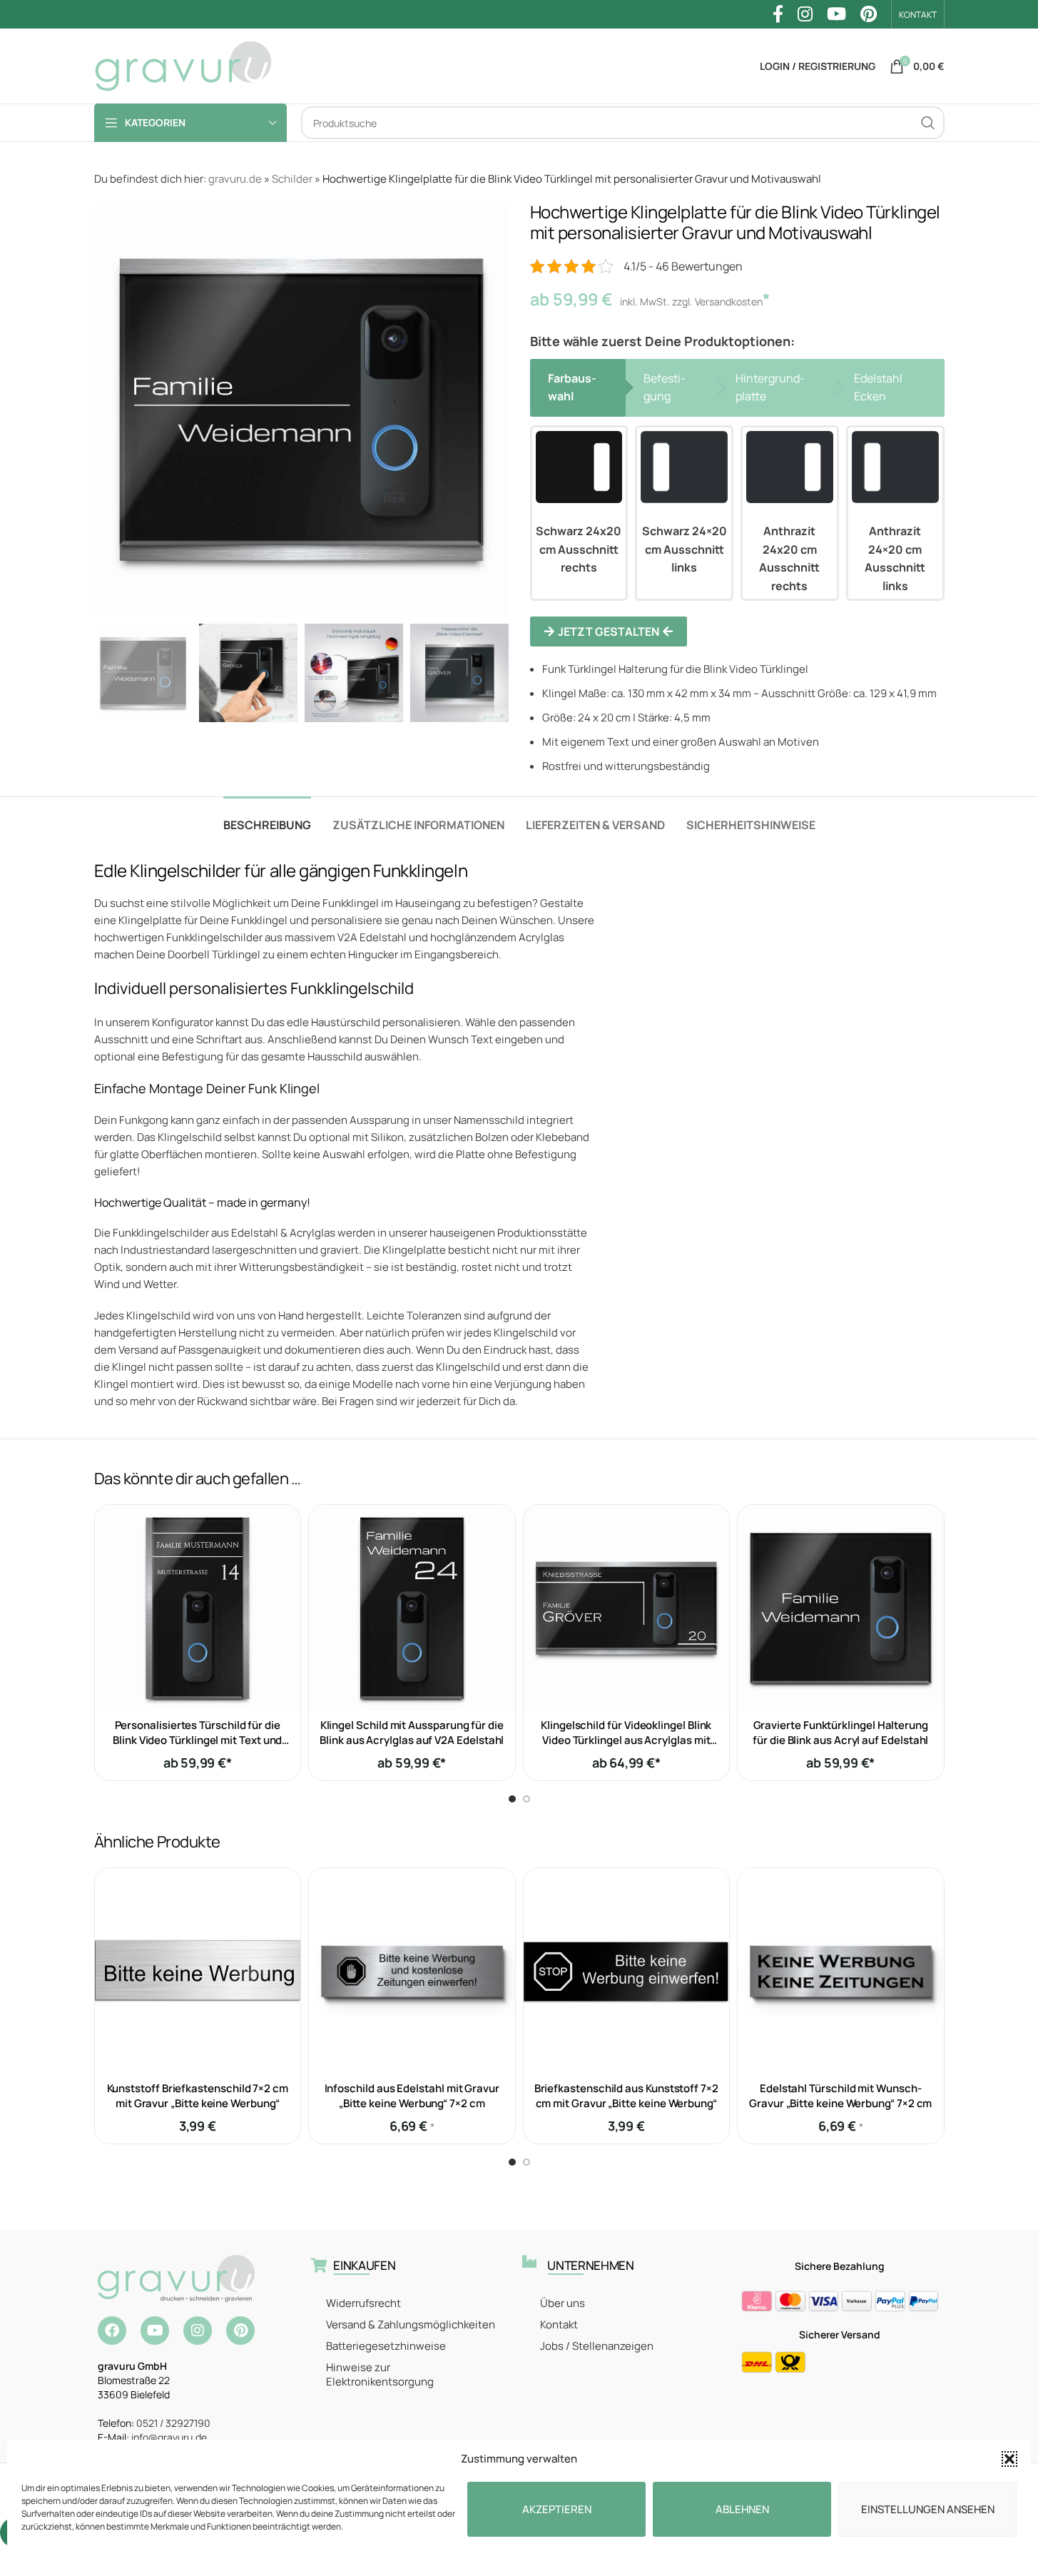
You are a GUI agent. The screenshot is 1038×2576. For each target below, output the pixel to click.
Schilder (292, 179)
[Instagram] (198, 2331)
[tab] (267, 818)
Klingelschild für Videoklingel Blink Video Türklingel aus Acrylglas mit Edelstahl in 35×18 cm (626, 1740)
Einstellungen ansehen (928, 2509)
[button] (1009, 2459)
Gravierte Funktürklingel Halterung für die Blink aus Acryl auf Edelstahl (840, 1733)
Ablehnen (742, 2509)
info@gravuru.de (169, 2437)
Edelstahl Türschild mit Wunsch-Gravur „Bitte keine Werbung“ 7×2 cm (840, 2096)
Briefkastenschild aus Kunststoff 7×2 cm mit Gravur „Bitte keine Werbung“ (626, 2096)
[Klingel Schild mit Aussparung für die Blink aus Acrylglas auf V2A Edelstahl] (412, 1608)
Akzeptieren (557, 2509)
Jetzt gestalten (609, 632)
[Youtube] (155, 2331)
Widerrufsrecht (363, 2303)
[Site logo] (183, 65)
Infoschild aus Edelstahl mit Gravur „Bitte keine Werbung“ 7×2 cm (412, 2096)
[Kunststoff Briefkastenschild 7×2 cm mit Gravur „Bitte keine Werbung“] (198, 1971)
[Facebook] (112, 2331)
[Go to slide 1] (512, 1799)
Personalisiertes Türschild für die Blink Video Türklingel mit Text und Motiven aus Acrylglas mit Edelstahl (198, 1740)
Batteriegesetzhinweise (386, 2346)
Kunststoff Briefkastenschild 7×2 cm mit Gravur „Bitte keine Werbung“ (198, 2096)
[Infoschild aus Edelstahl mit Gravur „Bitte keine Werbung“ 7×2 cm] (412, 1971)
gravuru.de (235, 179)
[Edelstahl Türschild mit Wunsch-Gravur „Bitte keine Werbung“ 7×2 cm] (841, 1971)
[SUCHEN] (928, 123)
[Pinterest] (240, 2331)
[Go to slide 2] (526, 1799)
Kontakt (559, 2324)
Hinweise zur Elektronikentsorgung (380, 2374)
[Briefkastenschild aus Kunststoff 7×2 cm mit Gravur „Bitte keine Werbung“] (627, 1971)
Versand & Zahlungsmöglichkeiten (411, 2324)
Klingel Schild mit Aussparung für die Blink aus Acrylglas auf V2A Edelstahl (412, 1733)
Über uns (563, 2303)
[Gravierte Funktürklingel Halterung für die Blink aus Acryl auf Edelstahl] (841, 1608)
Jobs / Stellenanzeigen (597, 2346)
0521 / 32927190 (173, 2423)
